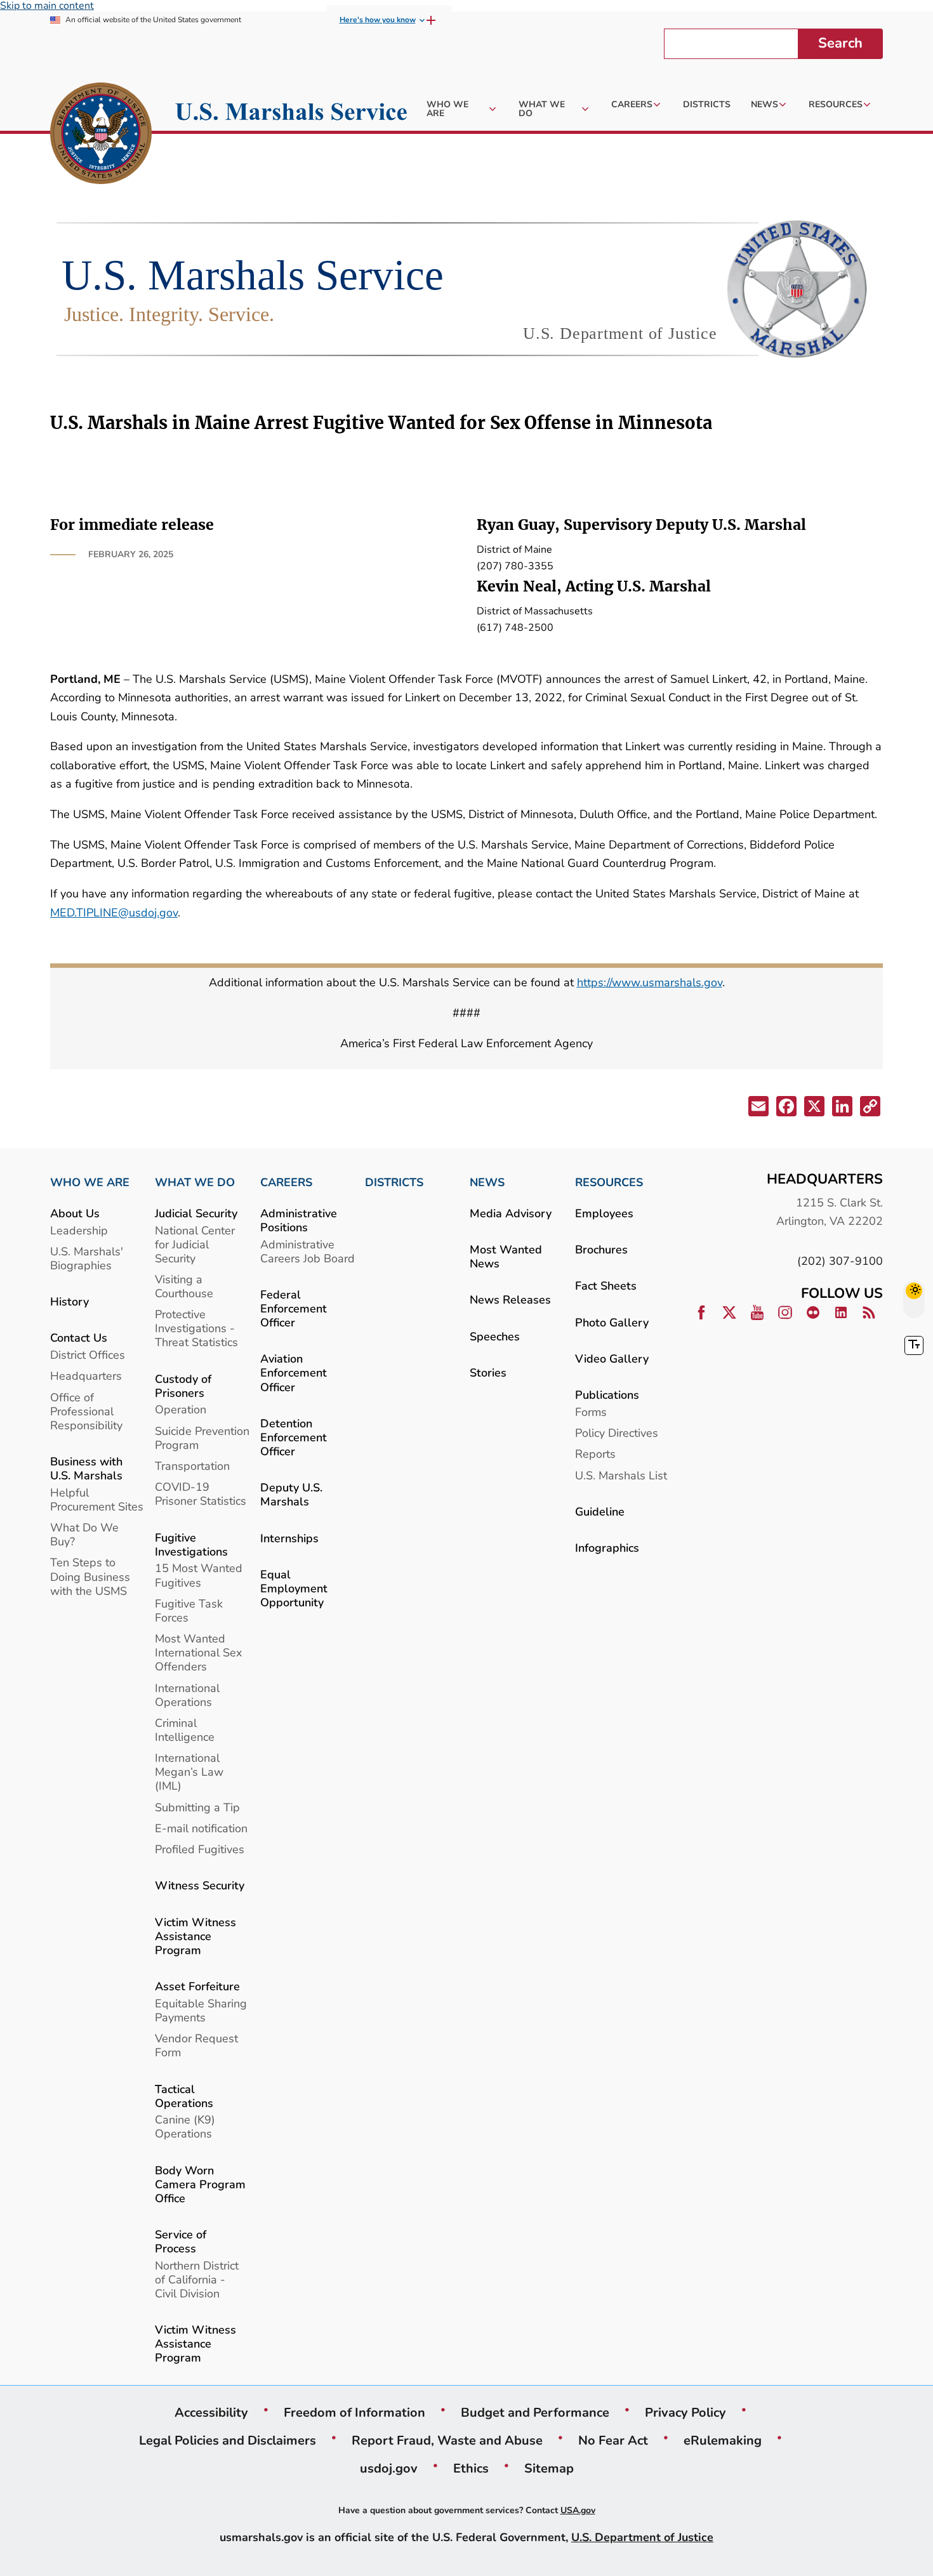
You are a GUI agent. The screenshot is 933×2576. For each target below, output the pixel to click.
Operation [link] (181, 1409)
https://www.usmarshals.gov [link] (650, 982)
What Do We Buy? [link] (84, 1534)
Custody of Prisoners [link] (183, 1386)
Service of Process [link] (181, 2241)
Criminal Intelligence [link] (185, 1730)
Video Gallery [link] (612, 1358)
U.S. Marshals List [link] (621, 1475)
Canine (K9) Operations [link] (185, 2126)
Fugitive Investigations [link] (191, 1544)
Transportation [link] (192, 1466)
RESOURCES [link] (609, 1182)
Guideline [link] (600, 1511)
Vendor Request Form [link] (196, 2045)
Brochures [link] (601, 1249)
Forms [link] (591, 1412)
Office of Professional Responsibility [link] (86, 1411)
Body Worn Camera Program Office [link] (200, 2184)
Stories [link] (488, 1372)
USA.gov (578, 2510)
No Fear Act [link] (613, 2440)
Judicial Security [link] (196, 1213)
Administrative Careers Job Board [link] (308, 1251)
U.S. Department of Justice (642, 2537)
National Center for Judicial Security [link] (195, 1244)
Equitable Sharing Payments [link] (201, 2010)
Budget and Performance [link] (535, 2412)
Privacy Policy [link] (685, 2412)
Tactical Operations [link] (184, 2096)
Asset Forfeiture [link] (197, 1986)
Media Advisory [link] (511, 1213)
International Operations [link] (187, 1695)
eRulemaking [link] (723, 2440)
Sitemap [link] (549, 2468)
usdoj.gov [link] (389, 2468)
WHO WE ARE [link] (90, 1182)
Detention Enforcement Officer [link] (294, 1437)
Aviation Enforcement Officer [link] (294, 1372)
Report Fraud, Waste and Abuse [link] (447, 2440)
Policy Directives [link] (617, 1433)
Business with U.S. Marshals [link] (86, 1468)
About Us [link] (75, 1213)
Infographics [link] (607, 1548)
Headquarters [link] (86, 1376)
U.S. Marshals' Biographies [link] (87, 1258)
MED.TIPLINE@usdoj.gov (114, 912)
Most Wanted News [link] (506, 1256)
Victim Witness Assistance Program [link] (195, 1936)
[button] (757, 1109)
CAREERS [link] (286, 1182)
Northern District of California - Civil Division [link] (197, 2279)
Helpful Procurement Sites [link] (97, 1499)
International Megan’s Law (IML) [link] (189, 1772)
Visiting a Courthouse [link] (184, 1286)
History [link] (69, 1301)
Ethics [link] (471, 2468)
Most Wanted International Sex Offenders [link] (198, 1652)
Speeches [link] (495, 1336)
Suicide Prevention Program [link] (202, 1438)
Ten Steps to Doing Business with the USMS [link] (90, 1576)
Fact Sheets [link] (606, 1285)
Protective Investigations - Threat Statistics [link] (196, 1328)
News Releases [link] (510, 1299)
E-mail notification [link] (201, 1828)
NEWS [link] (487, 1182)
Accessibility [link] (211, 2412)
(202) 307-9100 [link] (840, 1261)
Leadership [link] (79, 1230)
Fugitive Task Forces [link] (189, 1610)
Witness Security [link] (200, 1885)
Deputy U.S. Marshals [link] (291, 1494)
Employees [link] (604, 1213)
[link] (101, 135)
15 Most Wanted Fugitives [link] (199, 1575)
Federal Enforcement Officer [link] (294, 1308)
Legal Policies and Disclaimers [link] (228, 2440)
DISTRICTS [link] (394, 1182)
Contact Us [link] (79, 1338)
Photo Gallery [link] (612, 1322)
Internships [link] (289, 1538)
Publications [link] (607, 1395)
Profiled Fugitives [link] (200, 1849)
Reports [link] (595, 1454)
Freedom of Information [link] (354, 2412)
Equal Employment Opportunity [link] (294, 1588)
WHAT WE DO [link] (195, 1182)
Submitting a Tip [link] (197, 1807)
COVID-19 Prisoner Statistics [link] (201, 1494)
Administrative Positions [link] (299, 1220)
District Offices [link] (88, 1355)
